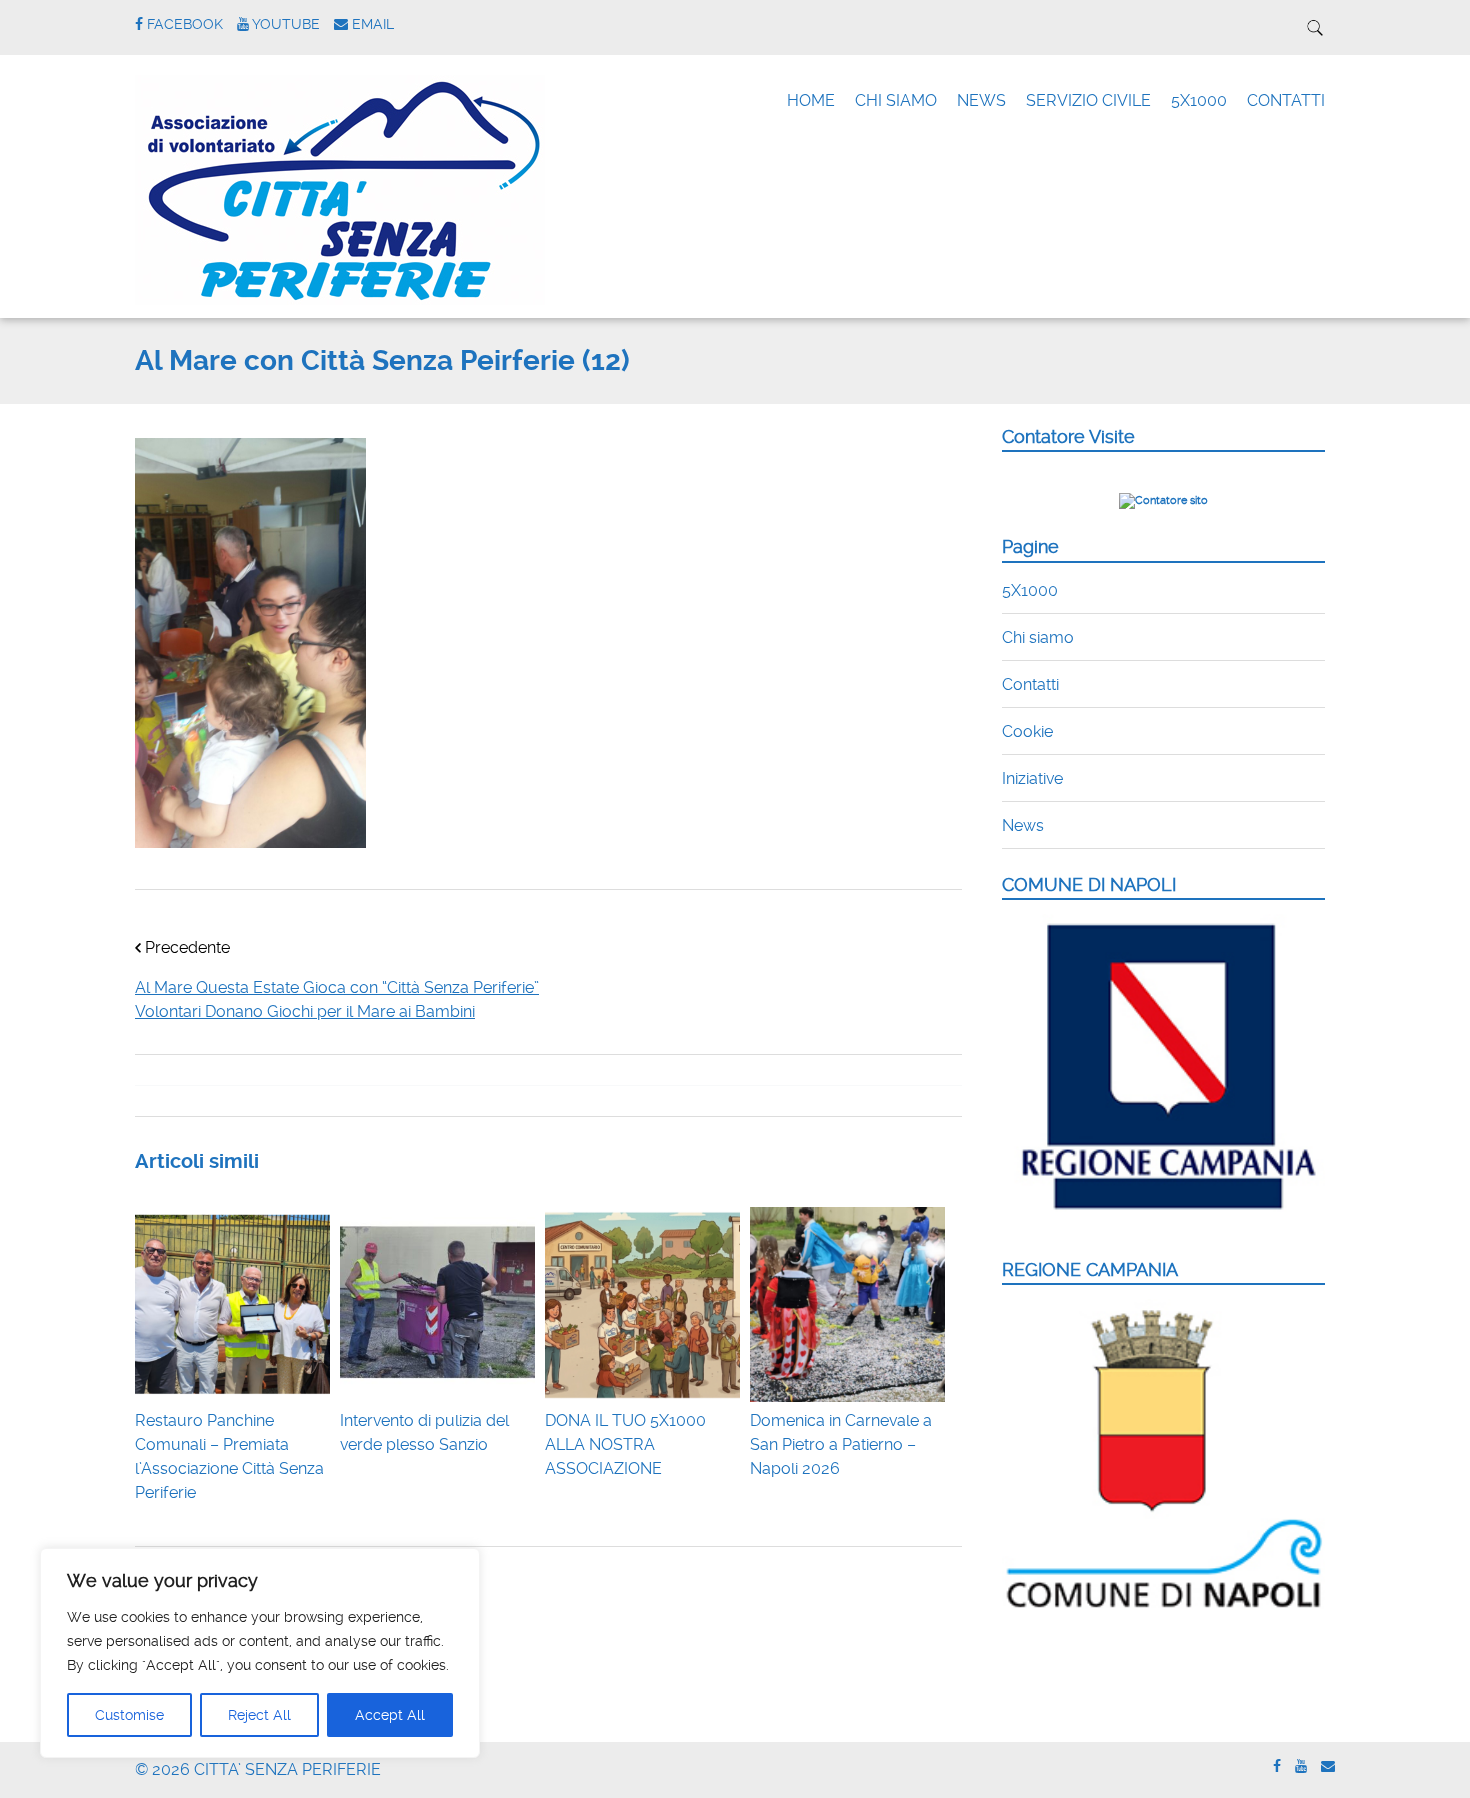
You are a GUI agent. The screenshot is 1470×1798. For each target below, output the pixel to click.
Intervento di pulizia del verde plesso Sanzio (424, 1432)
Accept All (390, 1715)
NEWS (981, 100)
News (1023, 825)
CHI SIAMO (896, 100)
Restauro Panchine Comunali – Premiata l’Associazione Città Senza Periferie (229, 1456)
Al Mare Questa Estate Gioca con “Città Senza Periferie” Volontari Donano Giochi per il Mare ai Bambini (337, 999)
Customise (129, 1715)
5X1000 (1199, 100)
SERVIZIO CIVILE (1088, 100)
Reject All (259, 1715)
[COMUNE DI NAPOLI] (1163, 1221)
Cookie (1027, 731)
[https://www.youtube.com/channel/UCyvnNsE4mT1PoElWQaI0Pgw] (1301, 1766)
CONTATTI (1286, 100)
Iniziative (1032, 778)
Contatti (1030, 684)
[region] (260, 1653)
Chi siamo (1038, 637)
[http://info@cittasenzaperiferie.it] (1328, 1766)
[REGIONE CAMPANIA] (1163, 1609)
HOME (811, 100)
